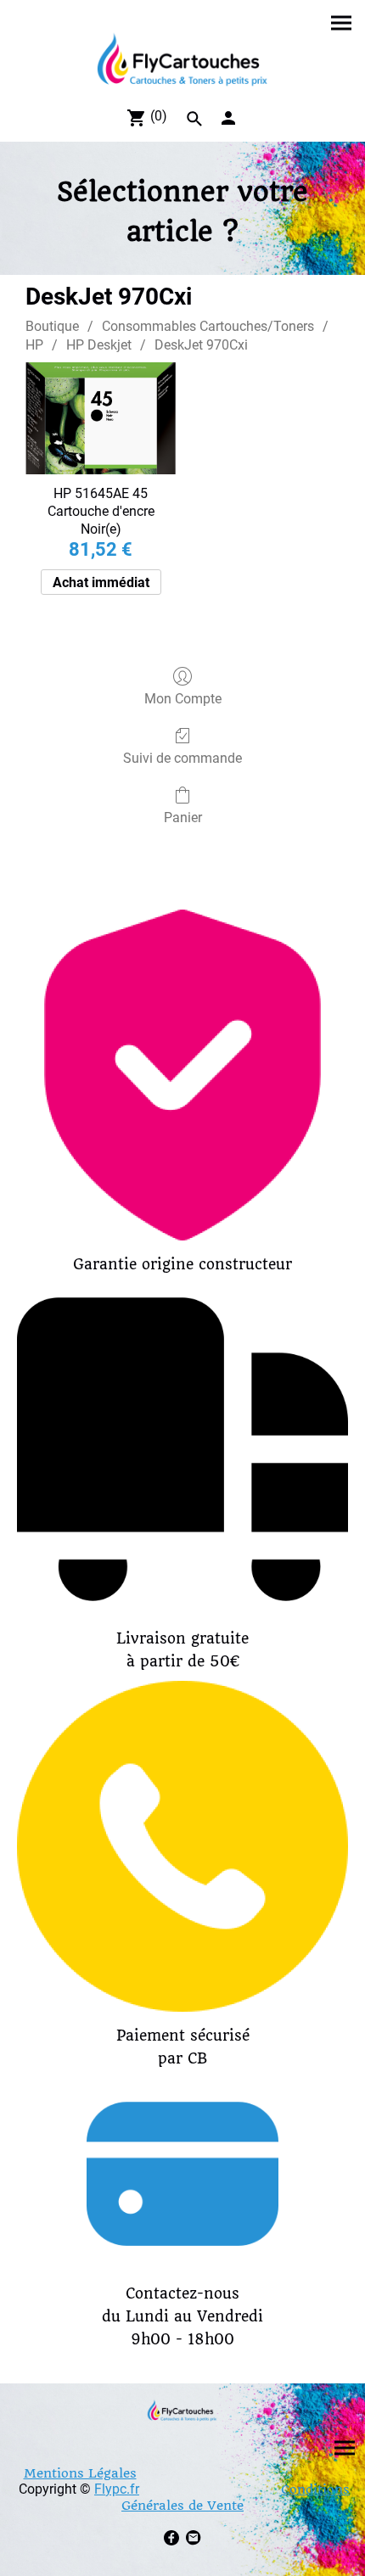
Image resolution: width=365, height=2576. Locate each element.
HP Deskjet (99, 345)
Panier (183, 818)
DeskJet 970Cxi (201, 345)
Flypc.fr (117, 2489)
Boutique (52, 326)
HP (34, 345)
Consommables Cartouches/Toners (208, 326)
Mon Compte (183, 699)
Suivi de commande (182, 758)
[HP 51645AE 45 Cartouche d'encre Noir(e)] (101, 419)
